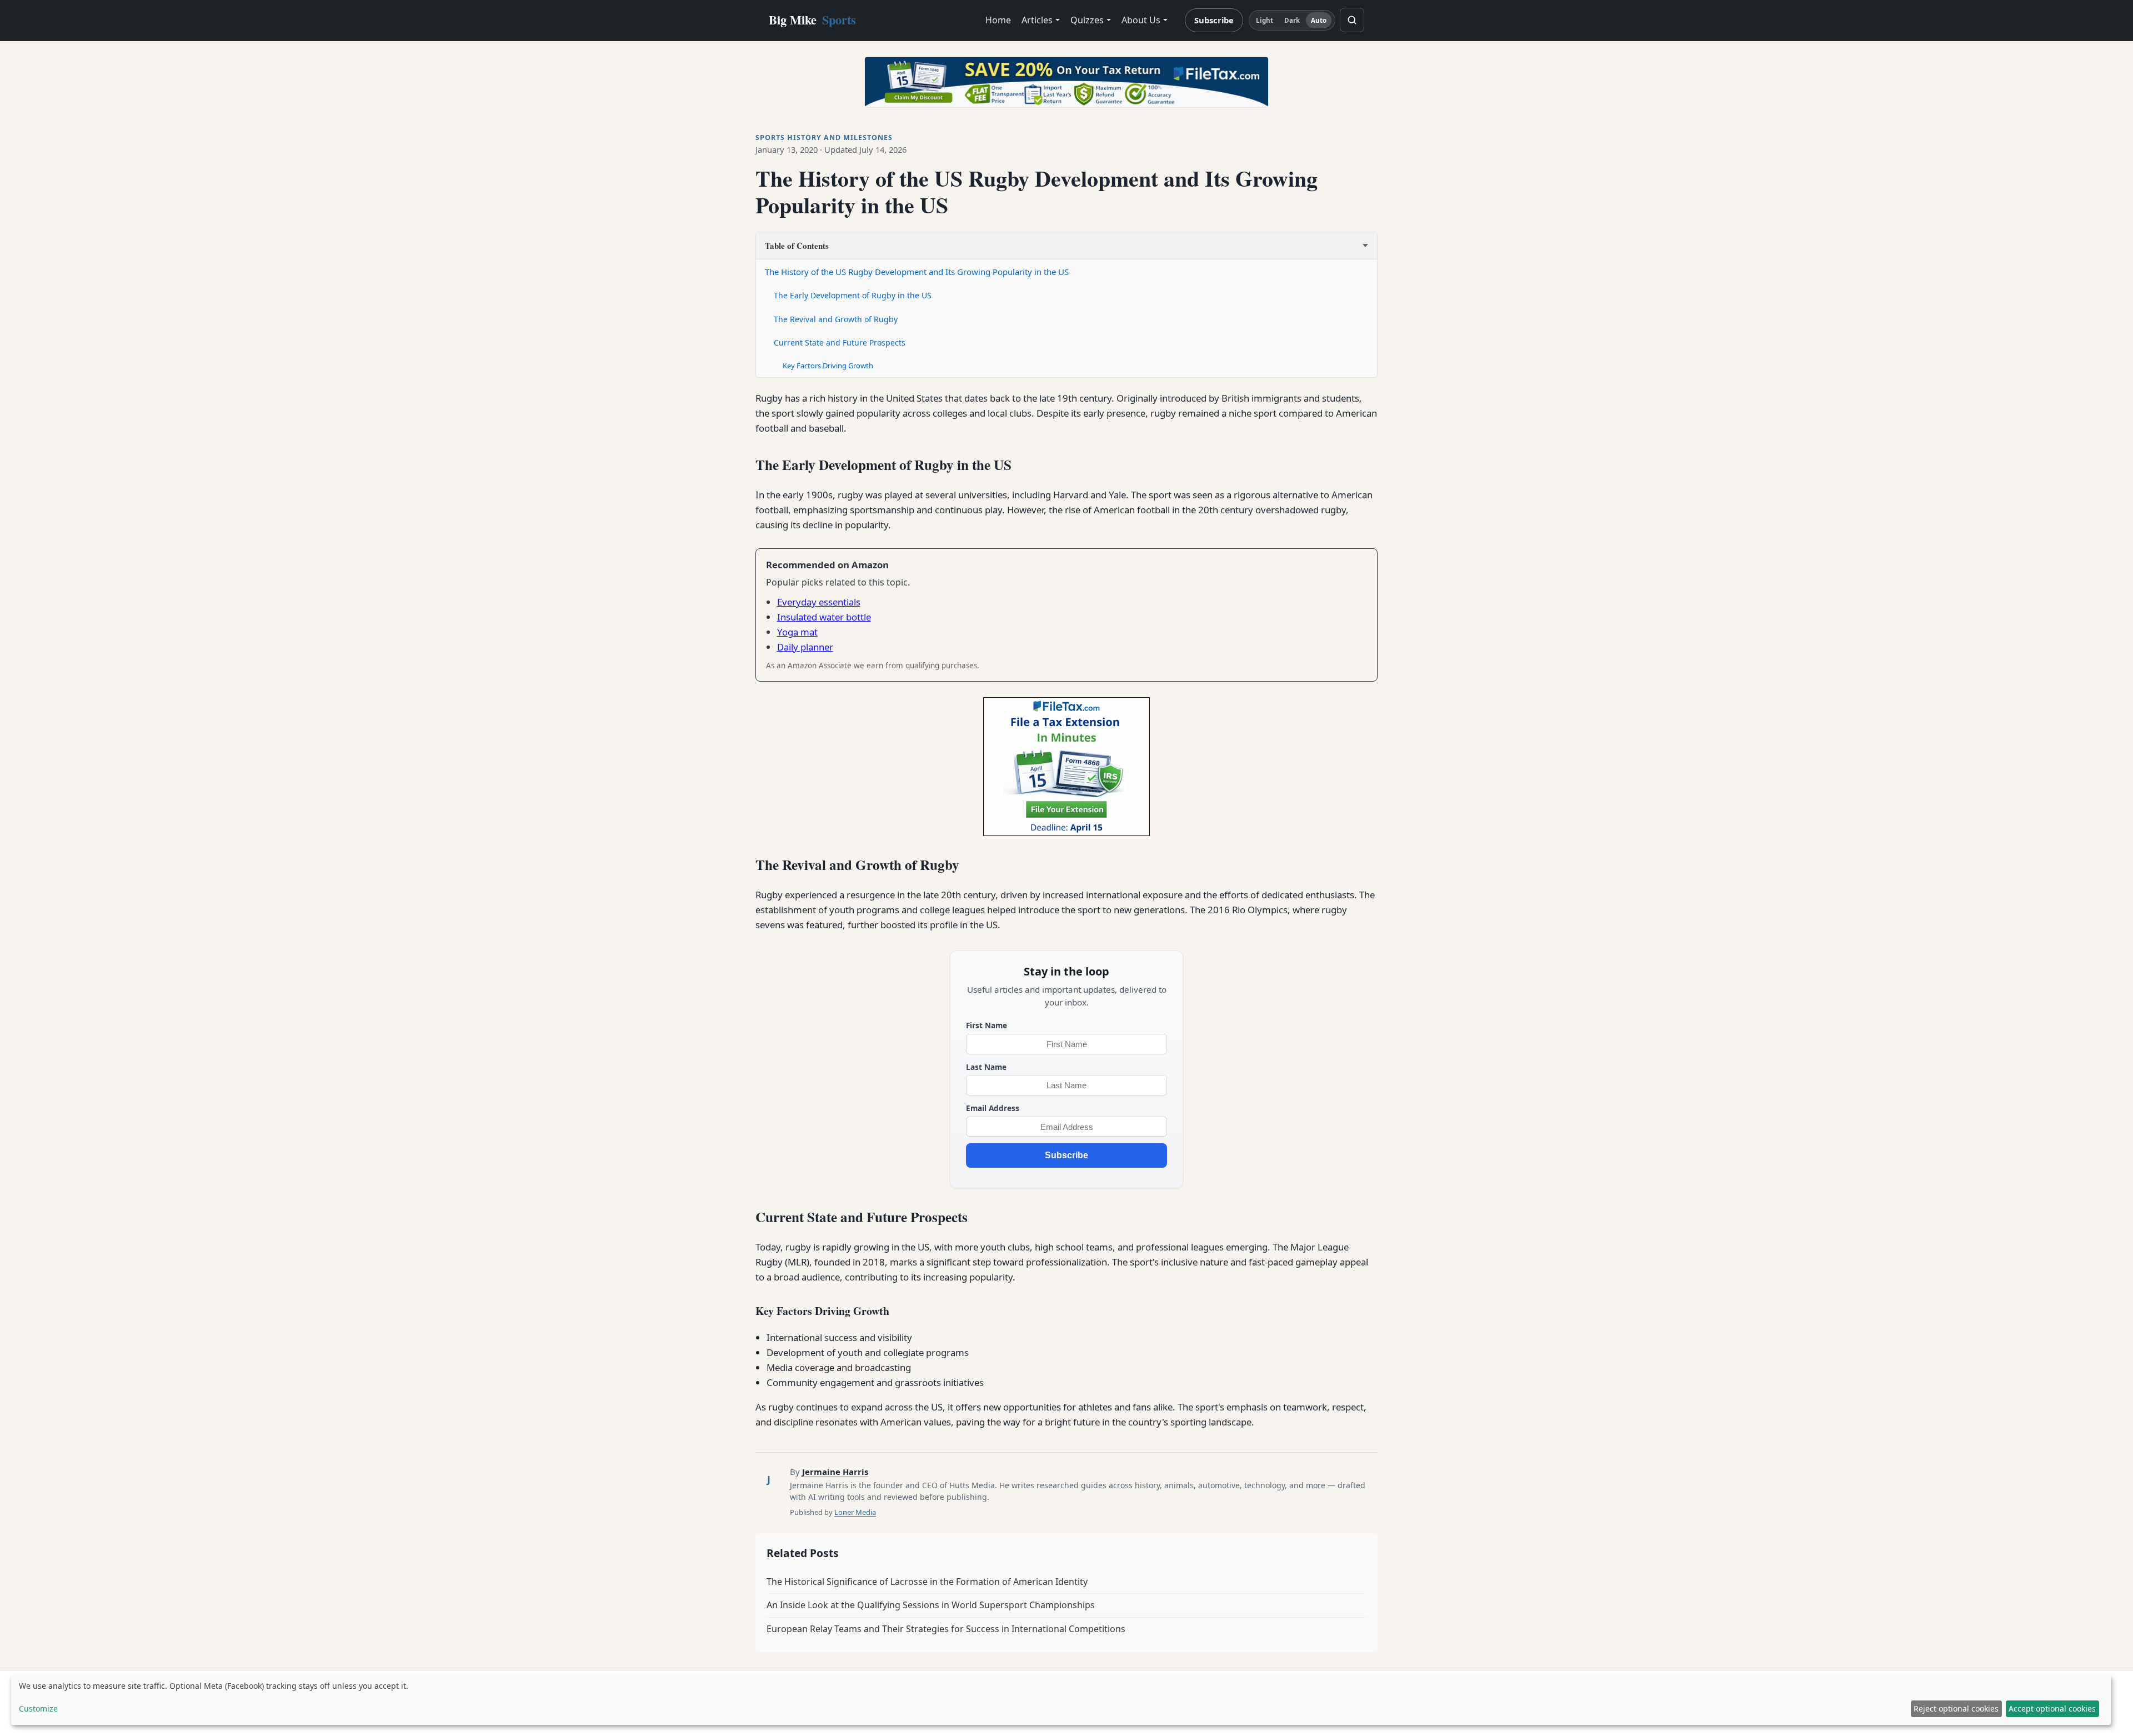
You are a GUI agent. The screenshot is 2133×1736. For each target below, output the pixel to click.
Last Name (986, 1067)
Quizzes (1087, 20)
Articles (1037, 20)
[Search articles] (1352, 20)
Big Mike (812, 20)
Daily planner (805, 647)
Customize (38, 1709)
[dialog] (1061, 1700)
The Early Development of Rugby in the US (853, 295)
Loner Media (855, 1512)
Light (1265, 20)
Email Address (993, 1108)
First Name (987, 1025)
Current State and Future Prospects (840, 342)
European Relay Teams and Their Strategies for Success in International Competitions (946, 1629)
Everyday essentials (819, 602)
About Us (1141, 20)
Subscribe (1214, 20)
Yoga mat (797, 632)
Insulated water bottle (824, 617)
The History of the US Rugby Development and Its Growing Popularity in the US (917, 272)
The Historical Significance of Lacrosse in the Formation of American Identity (927, 1582)
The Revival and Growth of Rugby (836, 319)
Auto (1319, 20)
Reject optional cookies (1956, 1709)
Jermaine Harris (835, 1472)
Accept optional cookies (2052, 1709)
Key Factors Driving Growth (828, 366)
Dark (1292, 20)
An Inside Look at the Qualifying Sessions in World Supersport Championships (931, 1605)
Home (998, 20)
